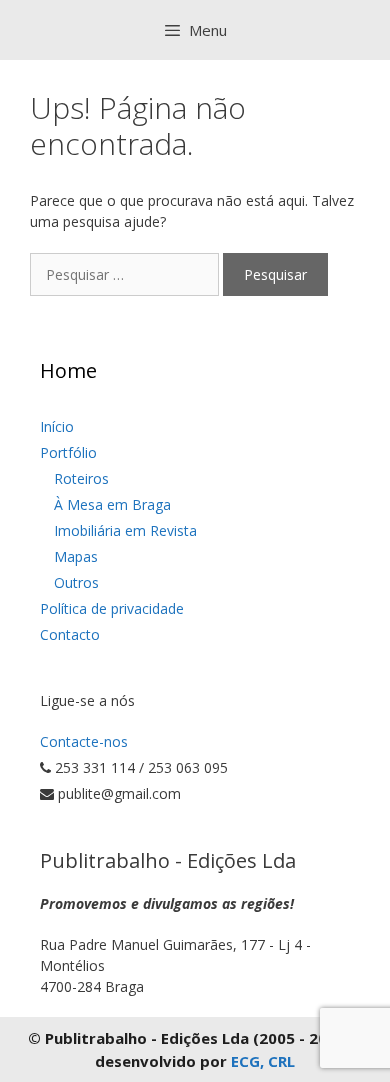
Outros (76, 582)
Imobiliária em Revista (125, 530)
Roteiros (81, 478)
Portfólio (68, 452)
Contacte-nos (84, 741)
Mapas (76, 556)
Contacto (70, 634)
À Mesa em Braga (112, 504)
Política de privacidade (112, 608)
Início (57, 426)
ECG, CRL (263, 1061)
